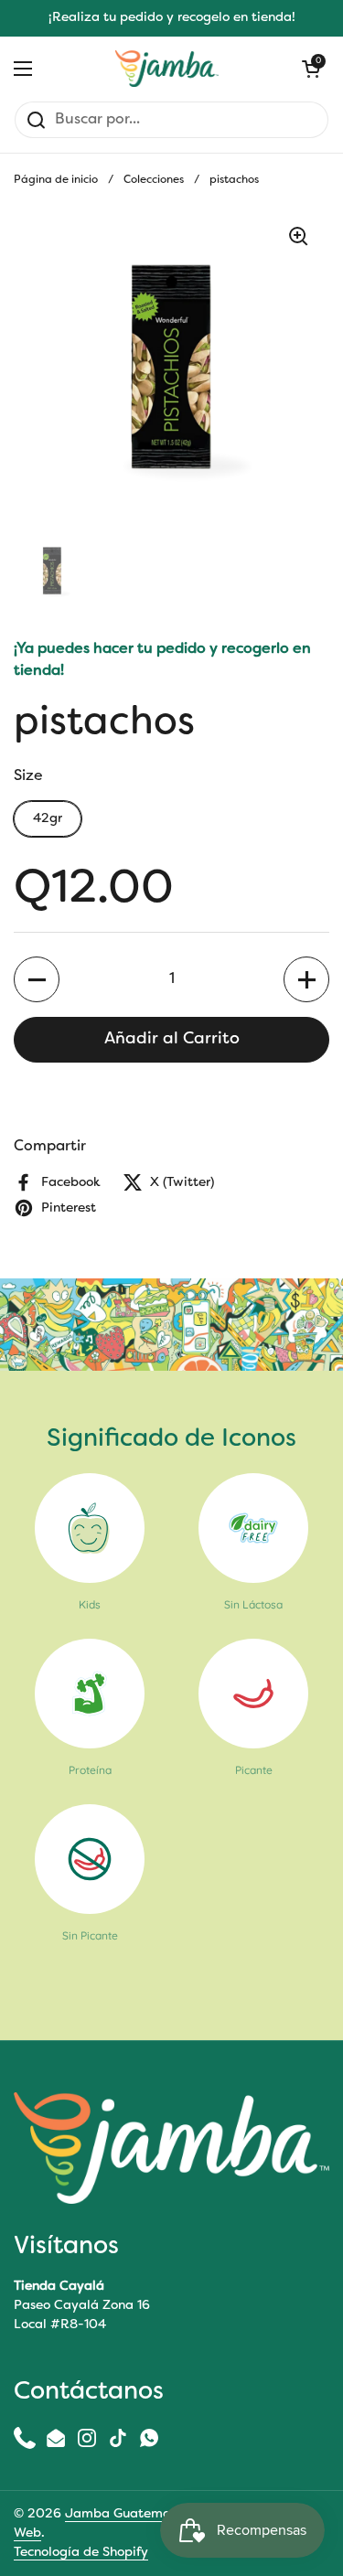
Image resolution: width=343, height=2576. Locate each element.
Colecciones (154, 180)
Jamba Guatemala (124, 2514)
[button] (37, 979)
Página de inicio (56, 180)
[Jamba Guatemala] (167, 69)
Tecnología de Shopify (81, 2553)
